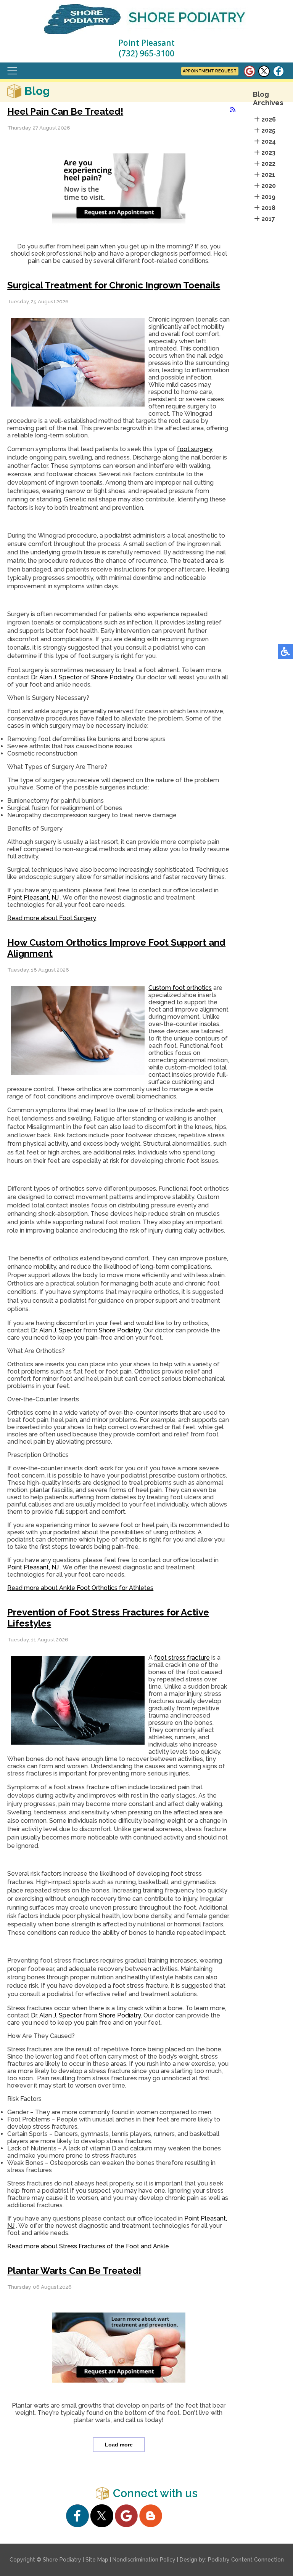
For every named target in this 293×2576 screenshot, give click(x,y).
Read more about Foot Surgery (52, 918)
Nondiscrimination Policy (144, 2560)
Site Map (97, 2560)
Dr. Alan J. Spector (56, 677)
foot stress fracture (182, 1658)
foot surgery (195, 449)
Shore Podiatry (112, 677)
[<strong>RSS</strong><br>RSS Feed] (233, 110)
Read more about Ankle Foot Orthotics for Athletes (80, 1588)
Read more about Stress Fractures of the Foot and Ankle (88, 2246)
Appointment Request (210, 71)
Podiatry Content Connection (246, 2560)
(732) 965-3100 (146, 53)
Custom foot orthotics (180, 988)
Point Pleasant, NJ (33, 897)
